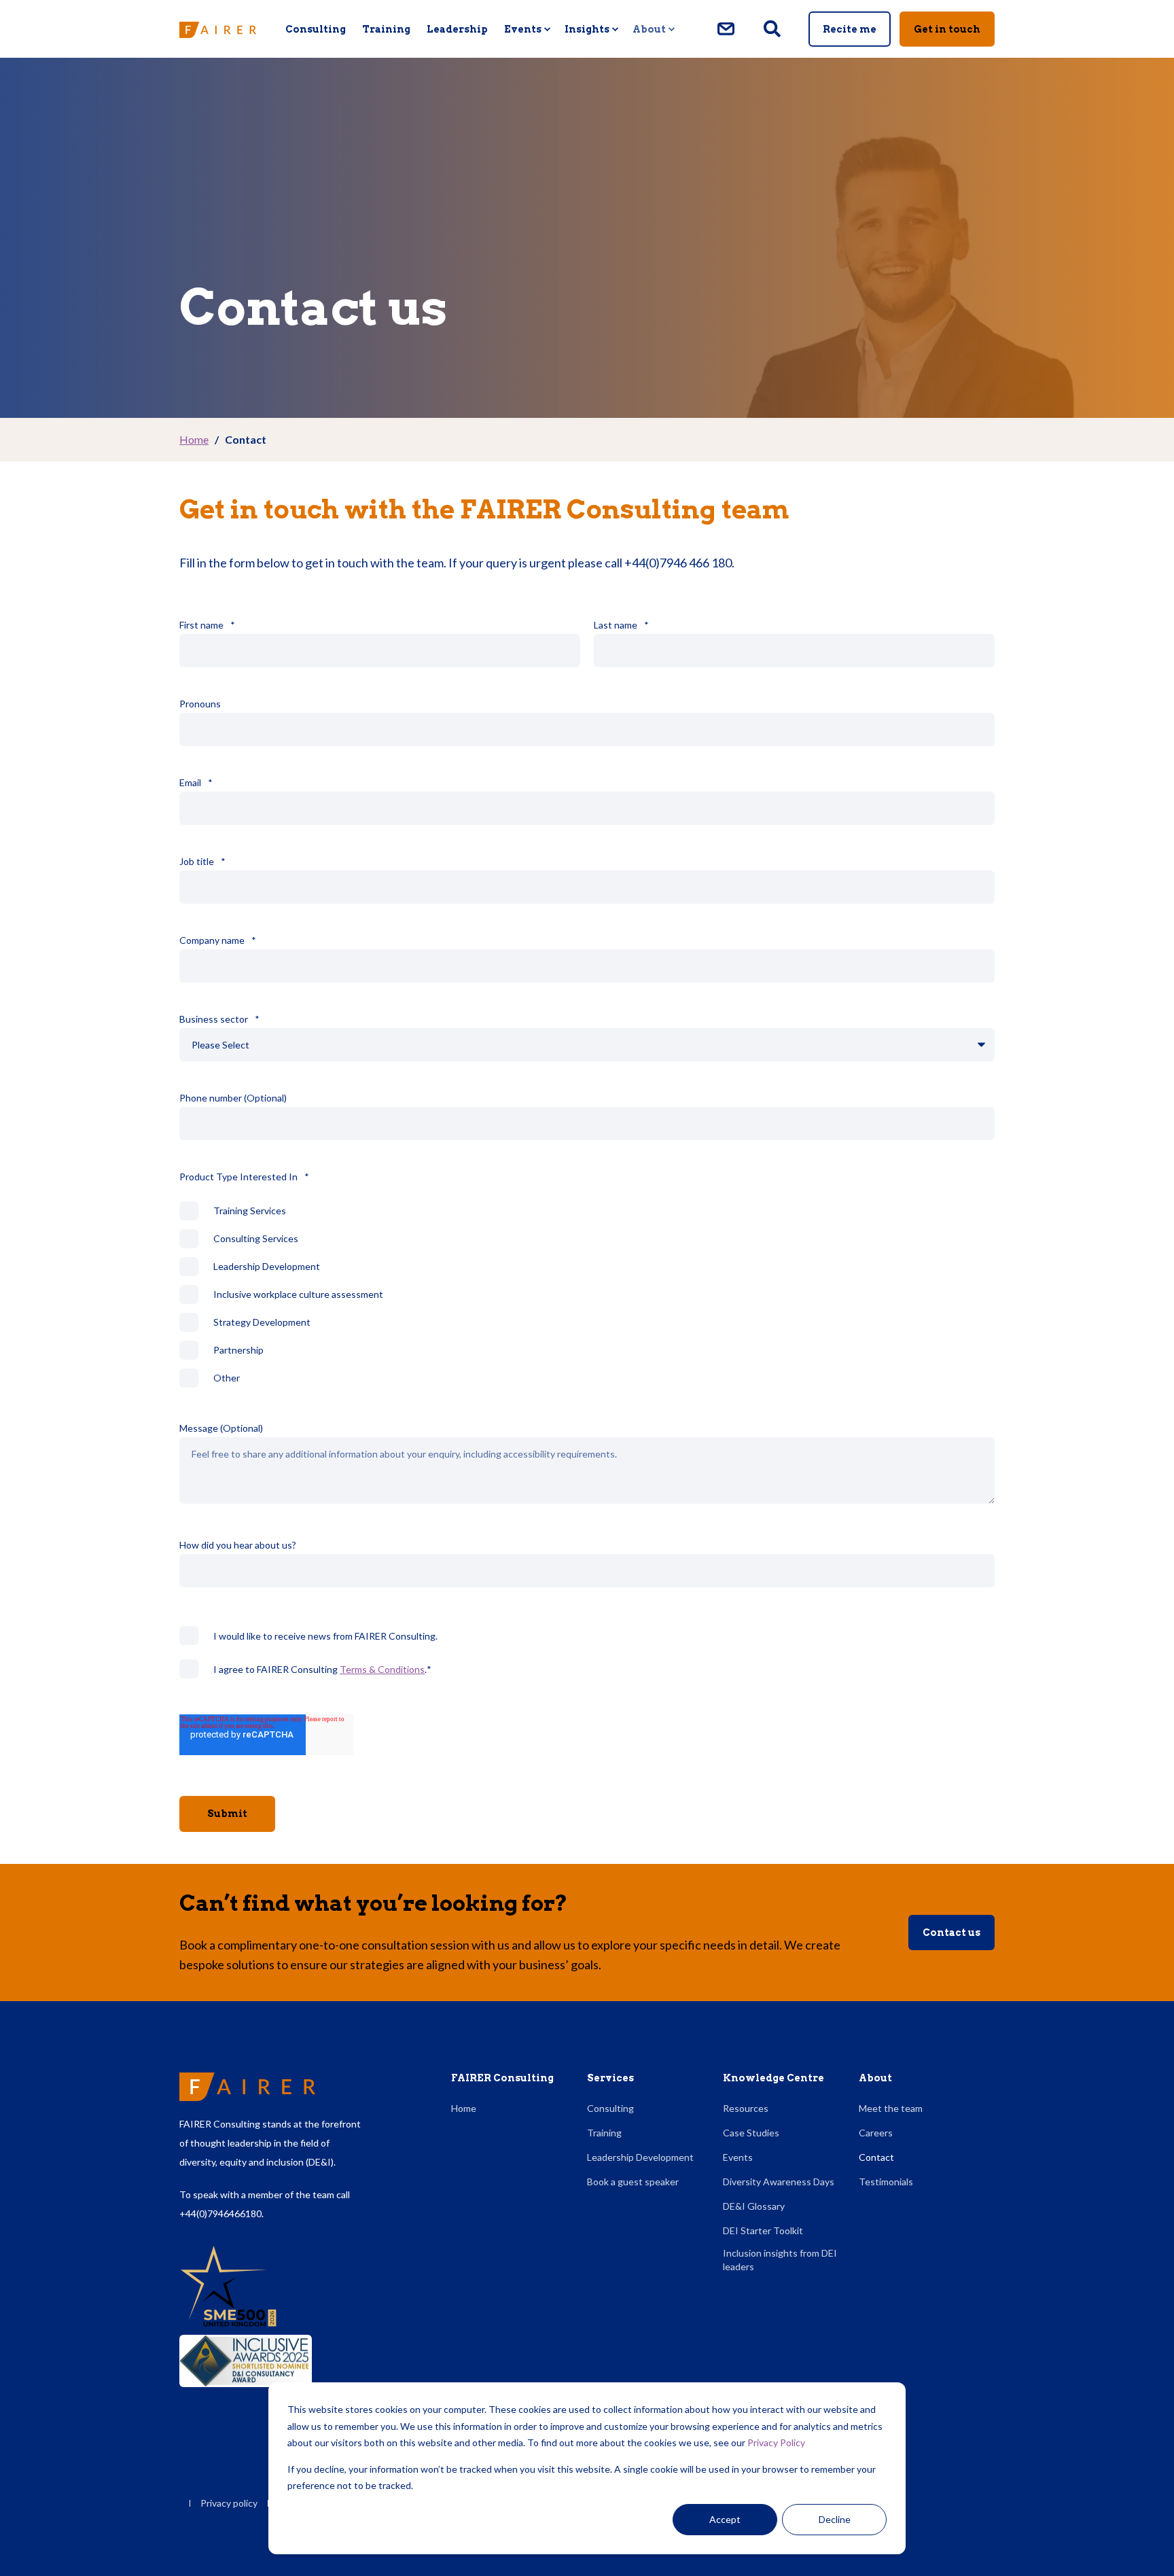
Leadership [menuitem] (457, 29)
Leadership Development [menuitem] (640, 2157)
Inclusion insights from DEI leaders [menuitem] (780, 2260)
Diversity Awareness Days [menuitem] (779, 2182)
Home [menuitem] (464, 2108)
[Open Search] (773, 28)
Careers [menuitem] (876, 2133)
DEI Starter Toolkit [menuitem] (763, 2230)
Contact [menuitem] (876, 2157)
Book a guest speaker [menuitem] (633, 2182)
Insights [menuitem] (587, 29)
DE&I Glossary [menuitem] (754, 2206)
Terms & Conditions (382, 1669)
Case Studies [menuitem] (751, 2133)
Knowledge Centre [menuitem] (773, 2078)
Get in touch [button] (947, 29)
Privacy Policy (776, 2442)
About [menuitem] (649, 29)
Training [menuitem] (386, 29)
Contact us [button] (951, 1933)
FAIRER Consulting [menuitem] (502, 2078)
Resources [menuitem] (746, 2108)
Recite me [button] (850, 29)
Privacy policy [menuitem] (229, 2503)
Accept (725, 2519)
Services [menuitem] (610, 2078)
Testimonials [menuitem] (886, 2182)
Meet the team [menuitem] (891, 2108)
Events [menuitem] (523, 29)
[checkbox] (587, 1294)
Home (194, 439)
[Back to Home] (218, 29)
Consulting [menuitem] (316, 29)
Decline (835, 2519)
